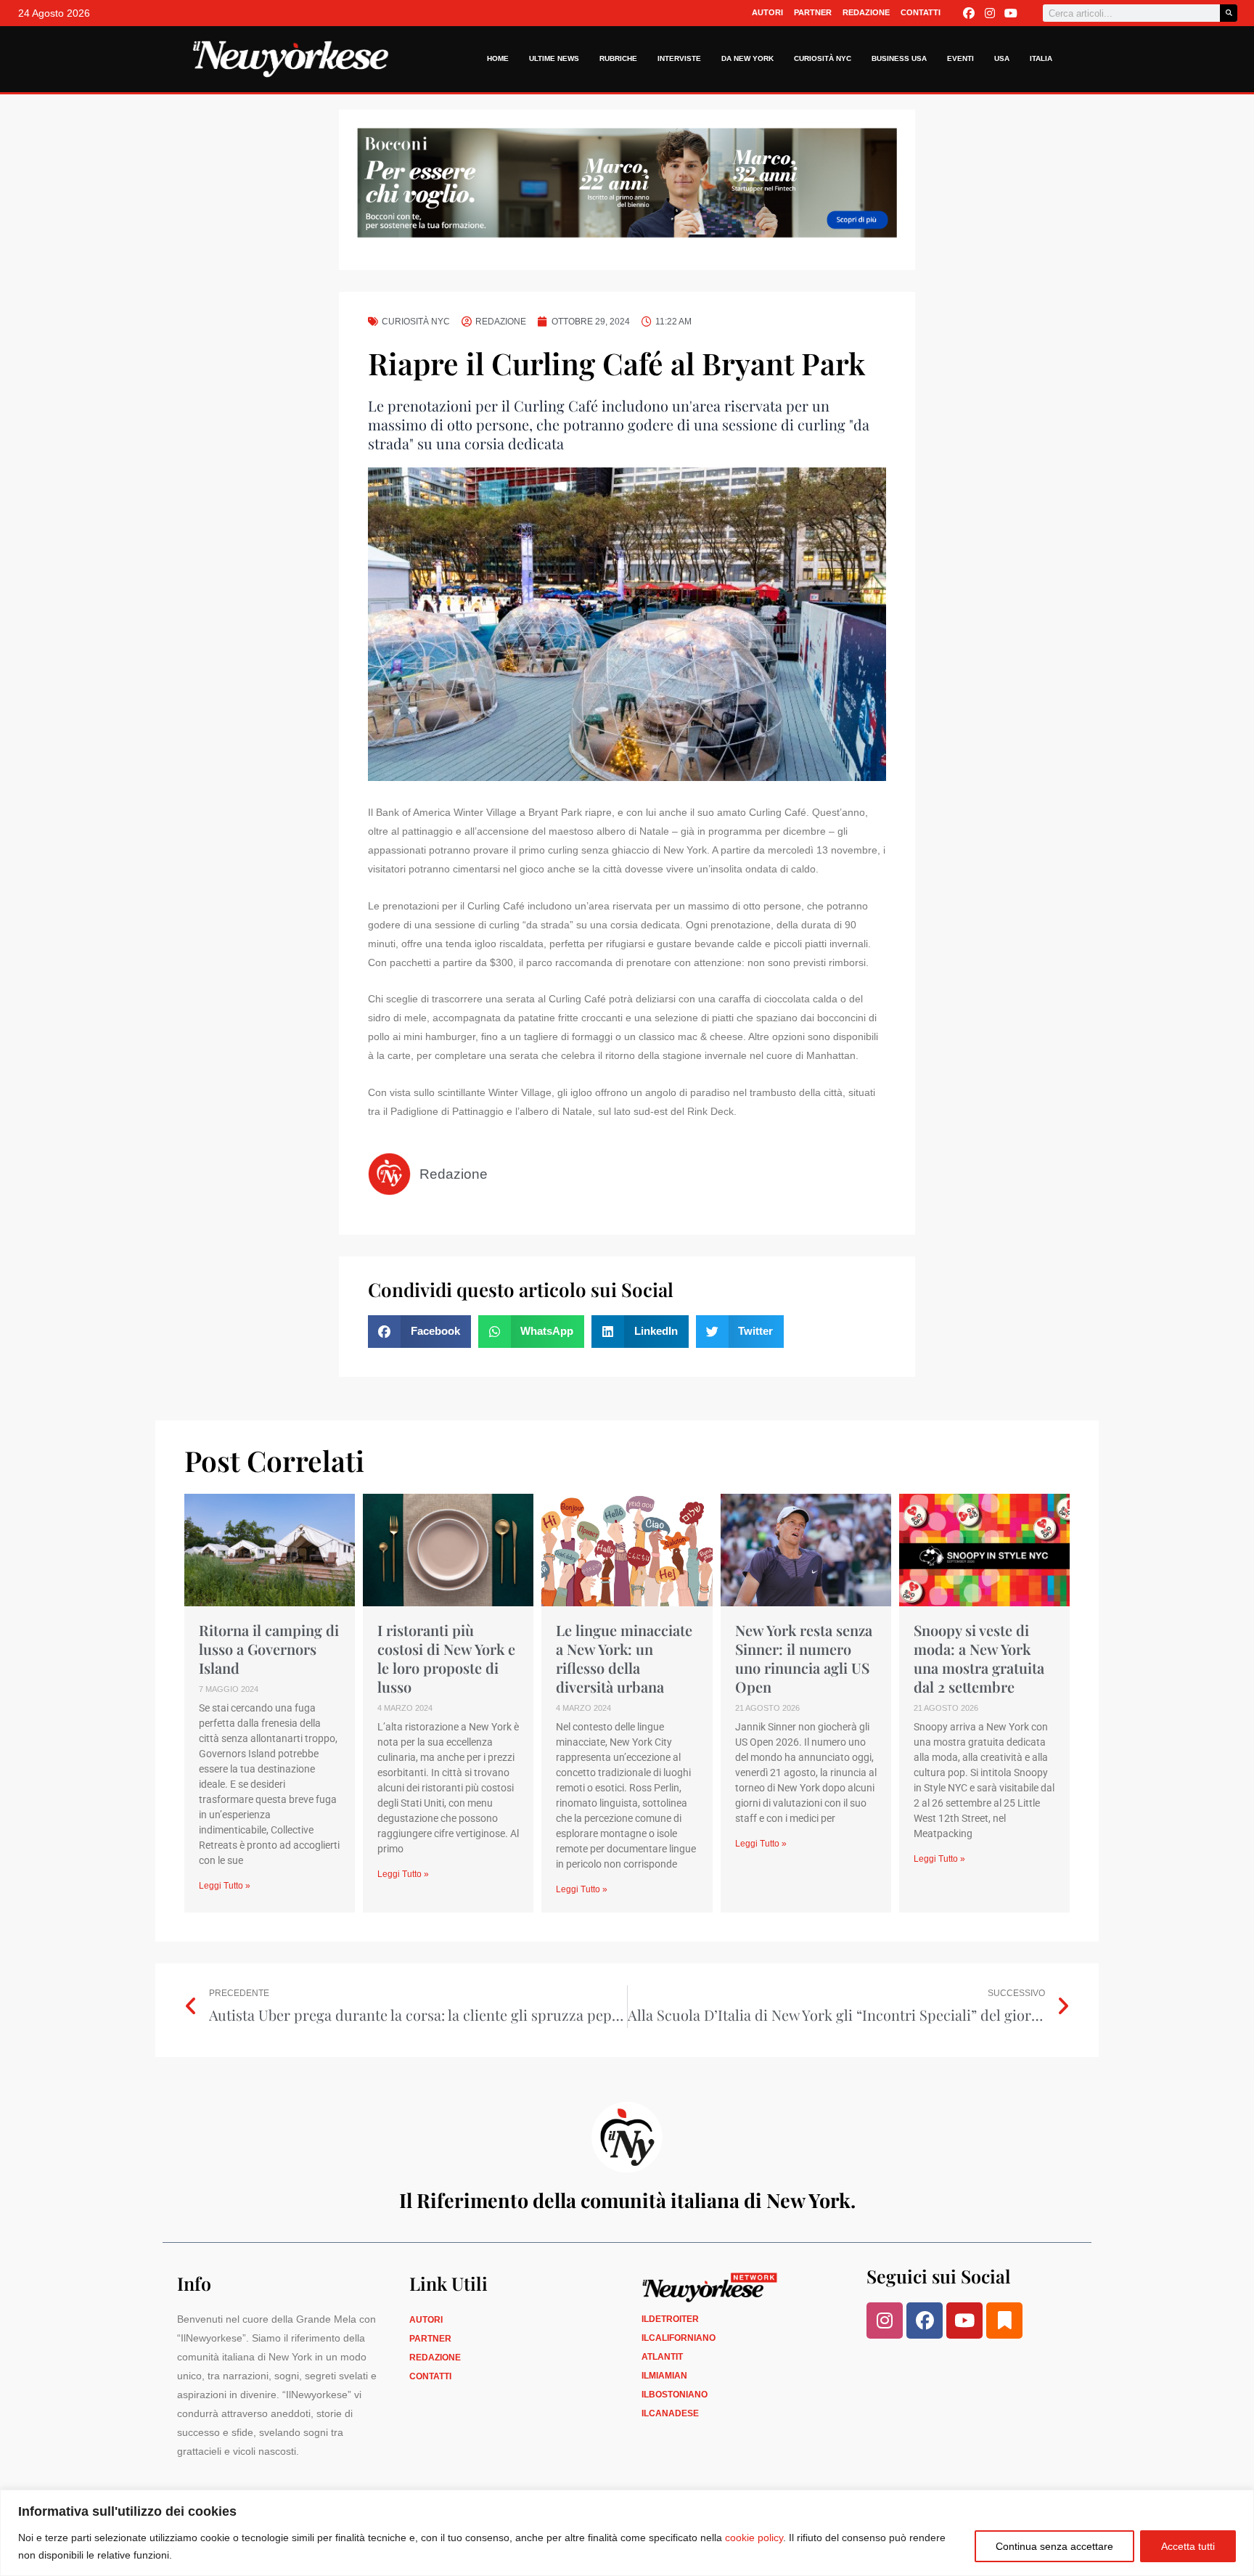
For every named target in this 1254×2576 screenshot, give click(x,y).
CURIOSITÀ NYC (823, 58)
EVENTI (960, 58)
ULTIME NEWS (554, 58)
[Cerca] (1229, 13)
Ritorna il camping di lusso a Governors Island (269, 1649)
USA (1002, 58)
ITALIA (1041, 58)
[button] (419, 1332)
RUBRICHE (618, 58)
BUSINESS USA (899, 58)
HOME (498, 58)
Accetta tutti (1188, 2546)
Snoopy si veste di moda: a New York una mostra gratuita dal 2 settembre (979, 1658)
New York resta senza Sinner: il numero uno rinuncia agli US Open (804, 1658)
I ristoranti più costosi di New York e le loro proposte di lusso (446, 1658)
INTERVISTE (679, 58)
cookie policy (754, 2538)
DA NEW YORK (747, 58)
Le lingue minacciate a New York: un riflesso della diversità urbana (624, 1658)
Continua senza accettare (1054, 2546)
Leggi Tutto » (225, 1886)
